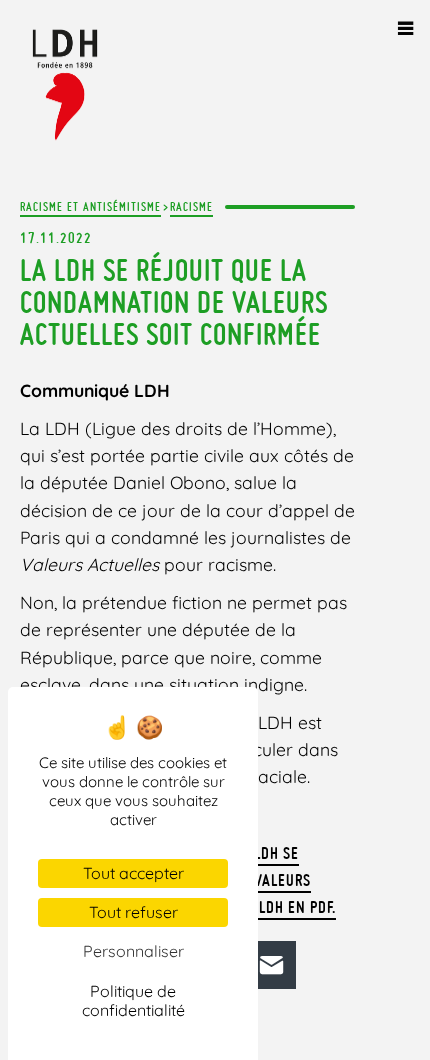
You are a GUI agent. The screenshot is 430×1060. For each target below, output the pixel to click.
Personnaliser (133, 951)
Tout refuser (133, 912)
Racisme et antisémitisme (90, 206)
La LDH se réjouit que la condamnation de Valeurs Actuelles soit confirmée (174, 302)
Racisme (191, 206)
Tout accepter (133, 873)
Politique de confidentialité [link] (133, 1000)
